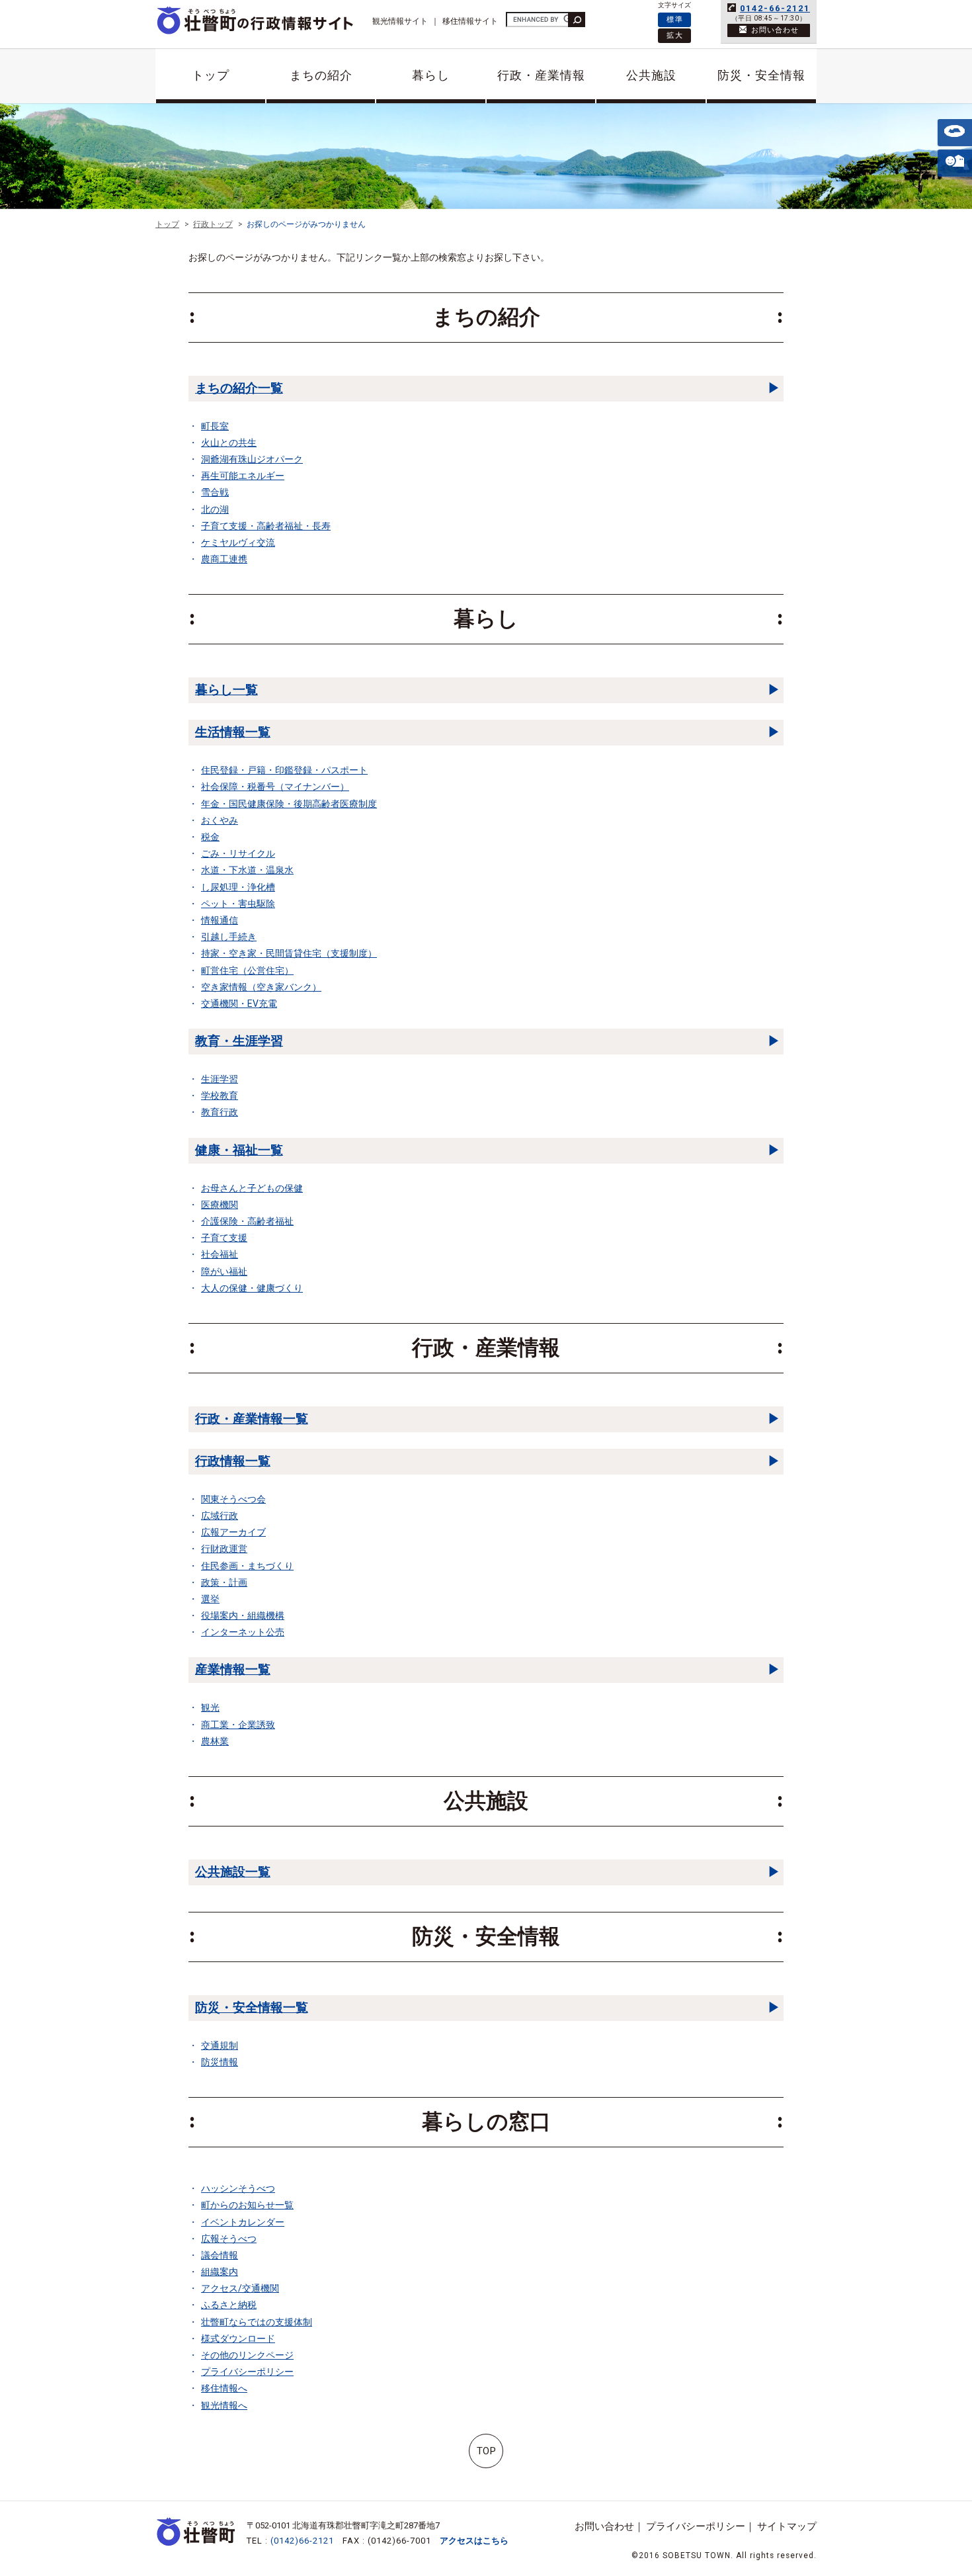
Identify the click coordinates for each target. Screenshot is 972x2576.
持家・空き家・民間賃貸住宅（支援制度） (289, 953)
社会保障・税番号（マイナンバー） (275, 787)
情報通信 (220, 920)
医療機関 (220, 1205)
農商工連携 (224, 559)
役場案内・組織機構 (243, 1615)
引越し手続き (229, 937)
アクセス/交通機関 (240, 2288)
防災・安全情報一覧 (252, 2007)
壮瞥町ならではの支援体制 (257, 2322)
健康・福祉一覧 (239, 1150)
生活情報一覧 (233, 732)
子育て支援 (224, 1238)
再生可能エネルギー (243, 476)
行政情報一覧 (233, 1461)
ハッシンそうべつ (238, 2188)
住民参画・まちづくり (247, 1566)
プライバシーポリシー (247, 2372)
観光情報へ (224, 2405)
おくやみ (220, 820)
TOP (486, 2451)
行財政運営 (224, 1549)
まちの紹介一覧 (239, 388)
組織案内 (220, 2272)
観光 (210, 1707)
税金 (210, 837)
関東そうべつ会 (233, 1499)
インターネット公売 (243, 1632)
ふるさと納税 (229, 2305)
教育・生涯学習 (239, 1041)
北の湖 (215, 509)
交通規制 (220, 2045)
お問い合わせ (604, 2526)
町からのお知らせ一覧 (247, 2205)
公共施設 (651, 75)
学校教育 (220, 1095)
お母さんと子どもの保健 (252, 1188)
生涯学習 (220, 1079)
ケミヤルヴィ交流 (238, 542)
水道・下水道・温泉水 (247, 870)
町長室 (215, 426)
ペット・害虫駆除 (238, 904)
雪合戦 (215, 492)
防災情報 (220, 2062)
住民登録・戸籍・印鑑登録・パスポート (284, 770)
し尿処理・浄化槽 (238, 887)
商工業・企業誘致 (238, 1725)
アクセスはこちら (474, 2541)
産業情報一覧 (233, 1669)
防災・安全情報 (761, 75)
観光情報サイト (400, 21)
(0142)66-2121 (302, 2541)
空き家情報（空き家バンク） (261, 987)
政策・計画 (224, 1582)
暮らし (431, 75)
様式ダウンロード (238, 2339)
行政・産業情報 (541, 75)
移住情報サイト (470, 21)
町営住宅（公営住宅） (247, 970)
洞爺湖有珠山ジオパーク (252, 459)
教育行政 (220, 1112)
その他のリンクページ (247, 2355)
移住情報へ (224, 2388)
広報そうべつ (229, 2239)
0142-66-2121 (775, 8)
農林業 (215, 1741)
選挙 (210, 1599)
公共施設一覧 (233, 1872)
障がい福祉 (224, 1271)
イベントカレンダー (243, 2222)
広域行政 (220, 1516)
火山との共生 (229, 443)
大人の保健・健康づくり (252, 1288)
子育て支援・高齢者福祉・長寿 (266, 526)
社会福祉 (220, 1254)
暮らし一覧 (226, 690)
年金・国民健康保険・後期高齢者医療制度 (289, 804)
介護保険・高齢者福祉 (247, 1221)
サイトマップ (787, 2526)
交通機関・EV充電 (239, 1004)
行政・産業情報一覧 (252, 1419)
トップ (211, 75)
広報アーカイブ (233, 1532)
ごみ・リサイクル (238, 853)
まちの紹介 (321, 75)
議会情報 (220, 2255)
